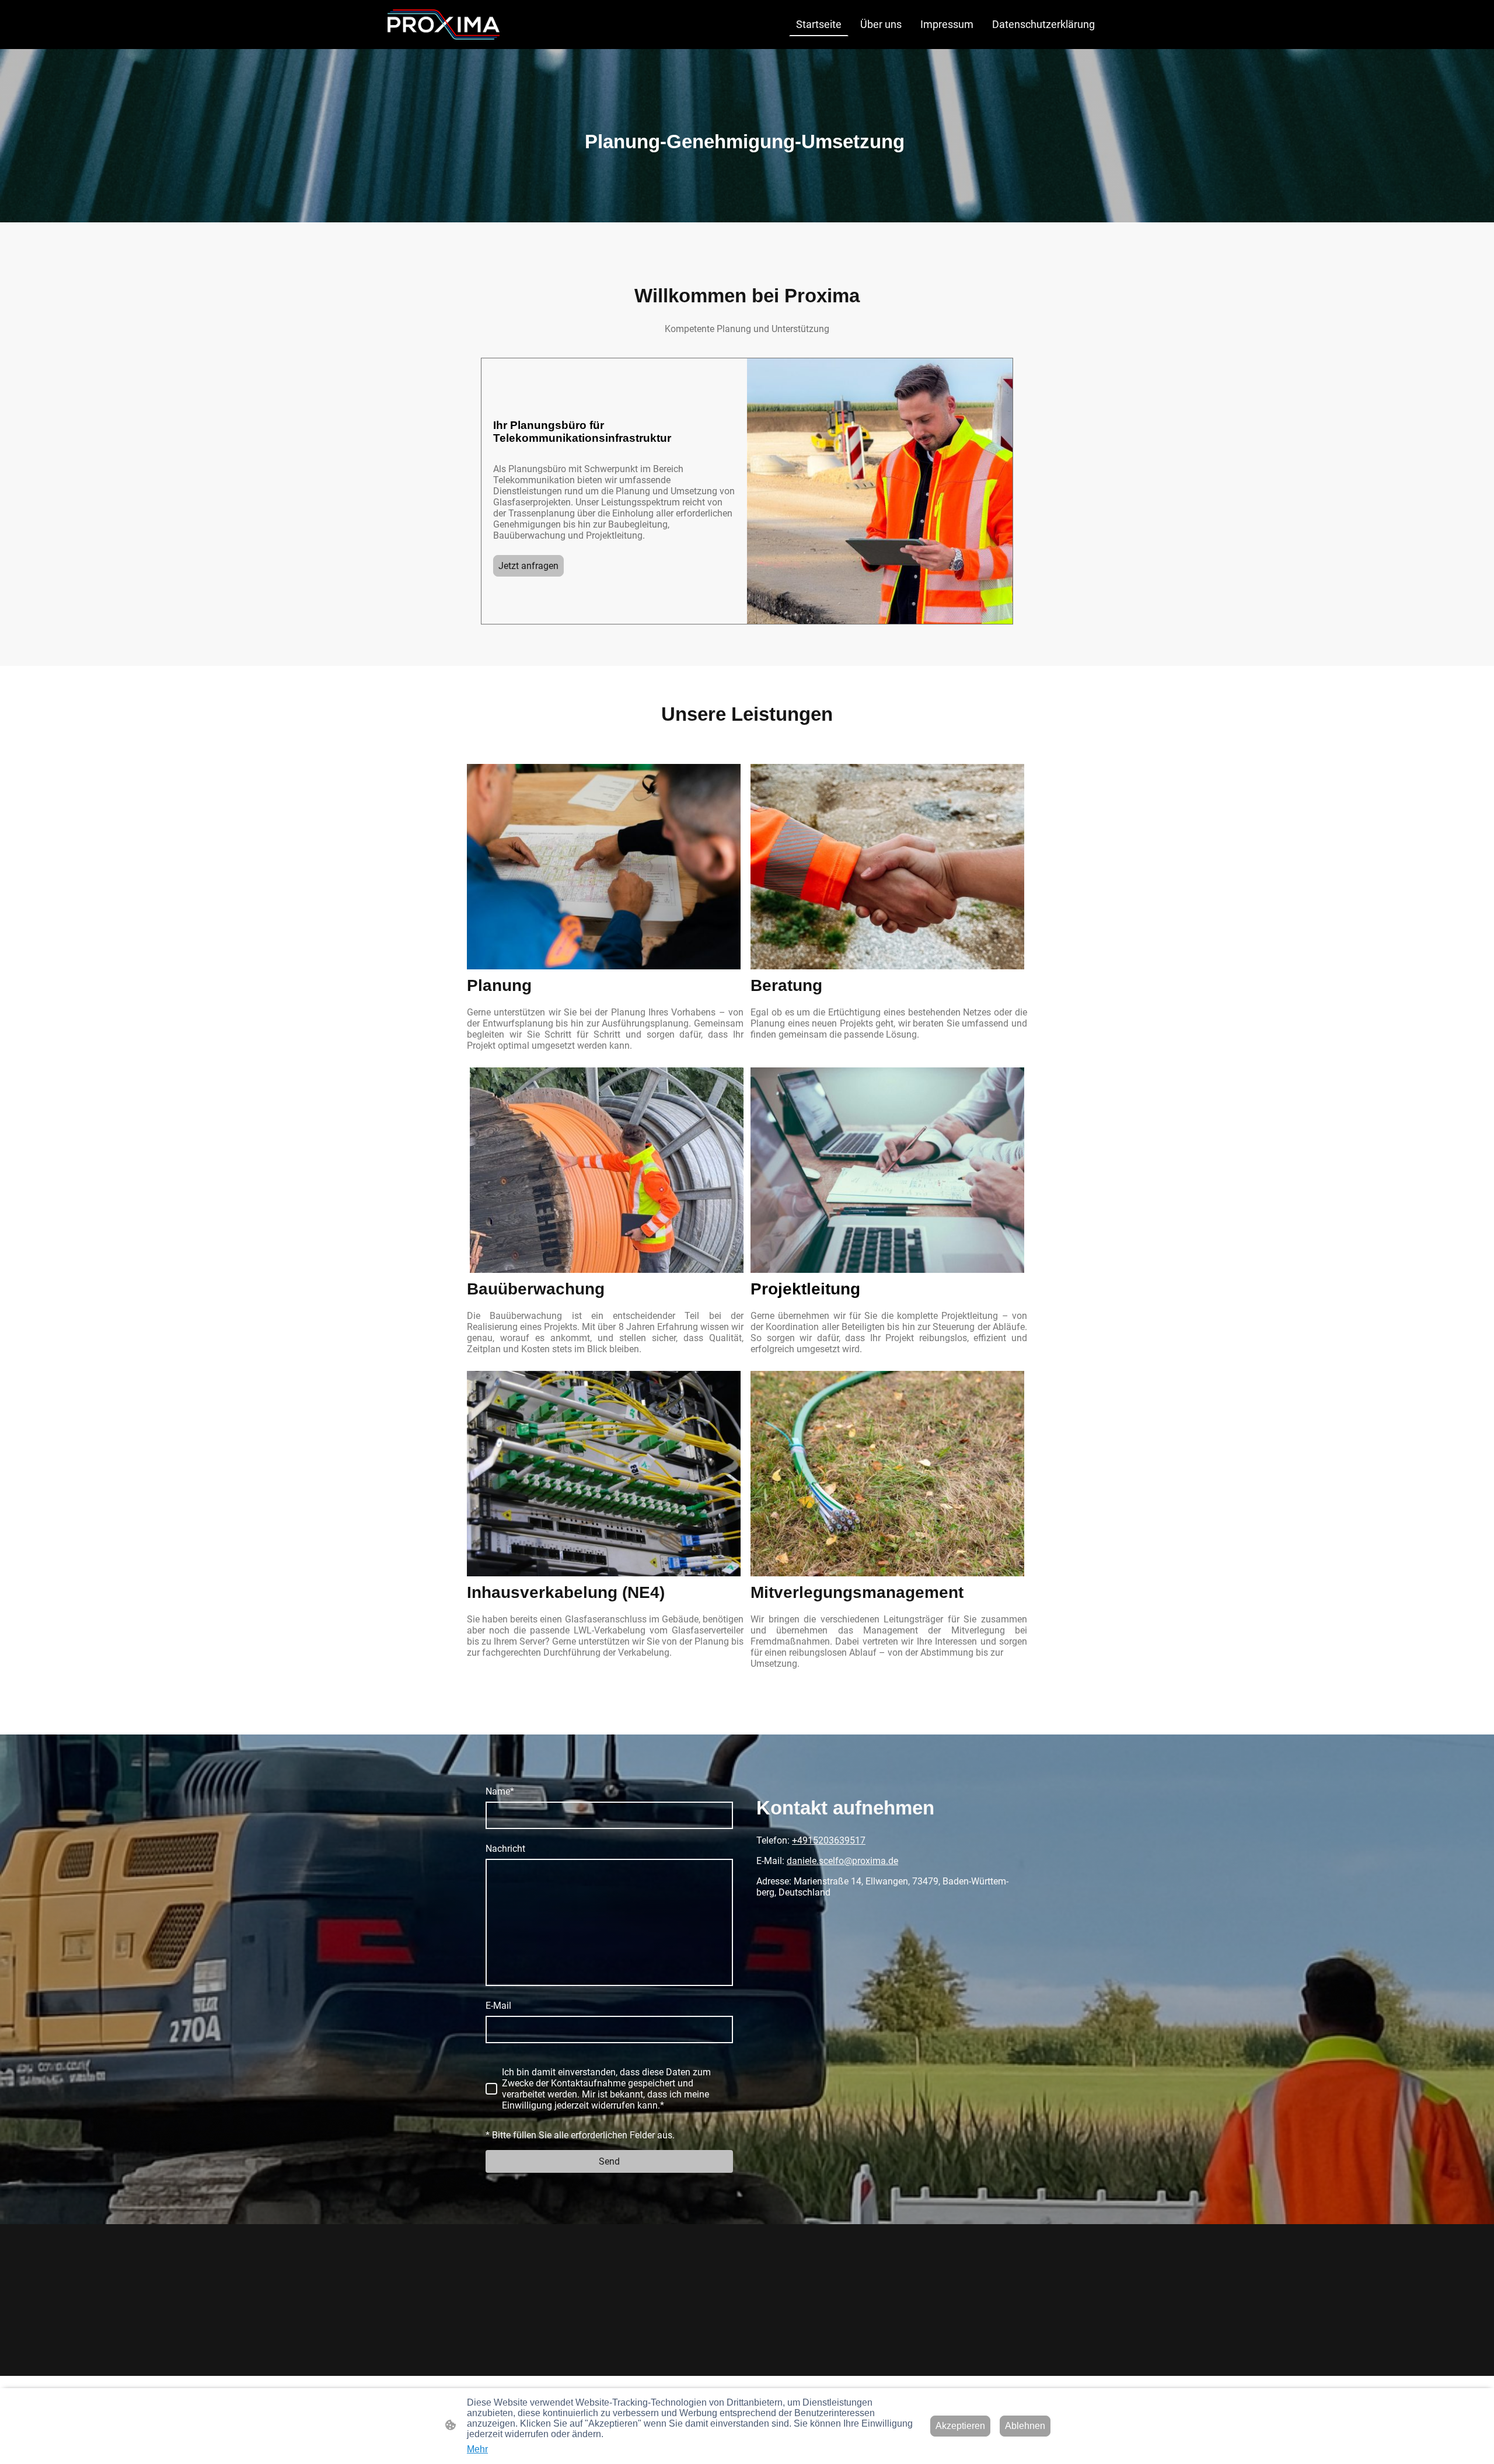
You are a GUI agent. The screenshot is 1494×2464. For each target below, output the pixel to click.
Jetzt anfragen (528, 566)
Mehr (477, 2449)
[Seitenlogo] (444, 25)
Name (500, 1791)
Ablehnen (1025, 2426)
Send (609, 2161)
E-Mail (498, 2006)
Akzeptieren (960, 2426)
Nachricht (505, 1849)
